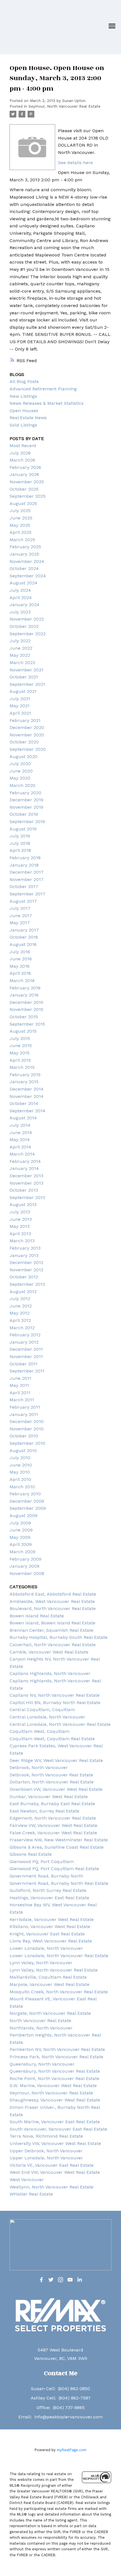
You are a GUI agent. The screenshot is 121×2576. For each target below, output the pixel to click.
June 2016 (21, 959)
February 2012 (25, 1335)
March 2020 (23, 785)
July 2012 (20, 1299)
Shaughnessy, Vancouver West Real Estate (55, 2100)
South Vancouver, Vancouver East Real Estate (58, 2129)
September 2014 (27, 1111)
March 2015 (22, 1067)
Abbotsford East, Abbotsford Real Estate (53, 1594)
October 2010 (24, 1436)
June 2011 (20, 1378)
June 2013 (21, 1219)
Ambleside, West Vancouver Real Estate (52, 1601)
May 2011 (19, 1385)
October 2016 (24, 937)
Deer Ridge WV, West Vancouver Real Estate (56, 1760)
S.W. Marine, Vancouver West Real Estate (53, 2086)
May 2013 (20, 1226)
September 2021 (27, 684)
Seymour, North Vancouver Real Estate (64, 106)
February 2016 (25, 988)
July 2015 (20, 1038)
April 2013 (20, 1234)
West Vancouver (27, 2180)
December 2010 (27, 1421)
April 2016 (20, 973)
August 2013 (23, 1205)
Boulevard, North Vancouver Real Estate (53, 1608)
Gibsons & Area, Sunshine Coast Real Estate (57, 1847)
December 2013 (26, 1176)
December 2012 (26, 1262)
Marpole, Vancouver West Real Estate (50, 1984)
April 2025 (21, 532)
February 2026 (25, 467)
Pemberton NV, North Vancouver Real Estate (57, 2049)
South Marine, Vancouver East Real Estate (55, 2122)
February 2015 (25, 1075)
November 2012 (26, 1270)
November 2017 (27, 879)
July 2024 (20, 590)
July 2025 (20, 511)
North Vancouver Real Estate (40, 2021)
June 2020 (21, 771)
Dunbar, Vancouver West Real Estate (49, 1797)
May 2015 (20, 1053)
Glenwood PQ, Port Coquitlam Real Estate (54, 1869)
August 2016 (23, 944)
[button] (41, 2280)
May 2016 (20, 966)
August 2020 (23, 757)
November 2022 (27, 619)
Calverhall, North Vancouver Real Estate (53, 1645)
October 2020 (24, 742)
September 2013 (27, 1197)
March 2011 (22, 1400)
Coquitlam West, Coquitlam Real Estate (52, 1739)
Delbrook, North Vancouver (39, 1767)
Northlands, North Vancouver (41, 2028)
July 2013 (20, 1212)
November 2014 (27, 1096)
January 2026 (24, 474)
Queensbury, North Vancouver (42, 2064)
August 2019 (23, 829)
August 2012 (23, 1292)
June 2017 (21, 916)
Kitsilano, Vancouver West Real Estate (50, 1926)
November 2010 (27, 1429)
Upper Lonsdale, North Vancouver (46, 2158)
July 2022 (20, 641)
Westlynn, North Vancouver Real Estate (51, 2187)
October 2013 (24, 1190)
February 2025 (25, 547)
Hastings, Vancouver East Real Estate (49, 1898)
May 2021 (20, 706)
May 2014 (20, 1140)
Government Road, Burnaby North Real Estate (59, 1883)
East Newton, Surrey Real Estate (44, 1811)
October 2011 (23, 1364)
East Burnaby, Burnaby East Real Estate (52, 1804)
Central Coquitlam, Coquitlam (42, 1710)
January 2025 (24, 554)
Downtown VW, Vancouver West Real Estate (56, 1789)
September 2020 (28, 749)
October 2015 (24, 1017)
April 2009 (21, 1544)
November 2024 (27, 561)
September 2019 (27, 822)
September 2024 (28, 576)
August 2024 (23, 583)
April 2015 (20, 1060)
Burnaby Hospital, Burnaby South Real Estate (59, 1637)
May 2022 (20, 655)
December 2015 (26, 1002)
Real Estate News (28, 418)
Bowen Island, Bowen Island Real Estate (52, 1623)
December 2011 (26, 1349)
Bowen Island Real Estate (37, 1616)
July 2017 (20, 908)
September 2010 (27, 1443)
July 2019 (20, 836)
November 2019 (26, 807)
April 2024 (21, 598)
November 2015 (26, 1009)
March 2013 (22, 1241)
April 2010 (20, 1479)
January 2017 (24, 930)
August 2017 (23, 901)
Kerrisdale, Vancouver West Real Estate (52, 1919)
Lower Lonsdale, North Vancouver (46, 1948)
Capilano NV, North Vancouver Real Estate (55, 1695)
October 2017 (24, 886)
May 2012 (20, 1313)
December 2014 (27, 1089)
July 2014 (20, 1125)
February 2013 (25, 1248)
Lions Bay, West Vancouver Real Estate (51, 1941)
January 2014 (24, 1168)
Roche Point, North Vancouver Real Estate (54, 2078)
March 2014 (22, 1154)
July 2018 (20, 843)
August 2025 (23, 503)
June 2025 (21, 518)
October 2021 (24, 677)
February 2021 (25, 720)
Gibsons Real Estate (31, 1854)
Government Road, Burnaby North (46, 1876)
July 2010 (20, 1458)
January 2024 (24, 605)
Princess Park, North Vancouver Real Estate (56, 2057)
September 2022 (28, 634)
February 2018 (25, 858)
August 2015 (23, 1031)
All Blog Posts (24, 381)
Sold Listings (23, 425)
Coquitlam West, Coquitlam (40, 1731)
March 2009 (23, 1552)
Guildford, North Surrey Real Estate (48, 1890)
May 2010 (20, 1472)
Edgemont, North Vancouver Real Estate (53, 1818)
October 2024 (24, 568)
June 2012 (21, 1306)
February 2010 (25, 1494)
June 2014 (21, 1133)
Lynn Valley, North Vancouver (41, 1963)
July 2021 (20, 699)
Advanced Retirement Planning (43, 389)
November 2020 (27, 735)
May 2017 (20, 923)
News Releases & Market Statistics (47, 403)
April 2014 (20, 1147)
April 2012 (20, 1320)
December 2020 (27, 727)
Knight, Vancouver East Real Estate (47, 1934)
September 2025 (28, 496)
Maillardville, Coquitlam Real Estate (48, 1977)
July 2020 (20, 764)
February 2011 (25, 1407)
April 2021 (20, 713)
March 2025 (22, 540)
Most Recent (23, 446)
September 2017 (27, 894)
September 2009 (28, 1508)
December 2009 (27, 1501)
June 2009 (21, 1530)
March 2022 (22, 663)
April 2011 (20, 1393)
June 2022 (21, 648)
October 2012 (24, 1277)
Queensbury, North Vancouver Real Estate (55, 2071)
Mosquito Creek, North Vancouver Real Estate (59, 1992)
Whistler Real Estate (31, 2194)
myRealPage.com (72, 2450)
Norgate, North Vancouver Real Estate (50, 2013)
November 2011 (26, 1356)
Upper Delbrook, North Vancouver (46, 2151)
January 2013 (24, 1255)
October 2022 (24, 626)
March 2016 (22, 981)
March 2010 (22, 1487)
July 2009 (20, 1523)
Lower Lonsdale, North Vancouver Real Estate (59, 1956)
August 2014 (23, 1118)
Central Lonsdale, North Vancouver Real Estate (60, 1724)
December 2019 (26, 800)
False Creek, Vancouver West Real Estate (53, 1833)
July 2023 (20, 612)
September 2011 (27, 1371)
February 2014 (25, 1161)
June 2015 (21, 1046)
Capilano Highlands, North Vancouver (50, 1673)
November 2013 (26, 1183)
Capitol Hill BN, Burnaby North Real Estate (55, 1703)
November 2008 (27, 1573)
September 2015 (27, 1024)
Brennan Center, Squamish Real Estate (51, 1630)
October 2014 (24, 1103)
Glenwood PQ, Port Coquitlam (42, 1862)
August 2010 (23, 1451)
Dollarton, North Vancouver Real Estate (52, 1782)
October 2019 (24, 814)
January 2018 (24, 865)
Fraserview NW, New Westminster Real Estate (59, 1840)
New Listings (23, 396)
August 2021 (23, 691)
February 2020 (25, 793)
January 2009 (24, 1566)
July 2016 (20, 952)
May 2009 (20, 1537)
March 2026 (22, 460)
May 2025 (20, 525)
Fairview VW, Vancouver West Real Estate (53, 1825)
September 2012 (27, 1284)
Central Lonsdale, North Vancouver (47, 1717)
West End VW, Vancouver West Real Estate (55, 2172)
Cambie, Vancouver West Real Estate (49, 1652)
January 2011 (24, 1414)
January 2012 (24, 1342)
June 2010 (21, 1465)
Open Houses (24, 411)
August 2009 (23, 1516)
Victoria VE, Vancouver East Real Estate (52, 2165)
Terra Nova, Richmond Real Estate (46, 2136)
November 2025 (27, 482)
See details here (75, 163)
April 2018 (20, 850)
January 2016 (24, 995)
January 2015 (24, 1082)
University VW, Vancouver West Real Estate (55, 2143)
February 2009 (25, 1559)
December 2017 (27, 872)
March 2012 (22, 1328)
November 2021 (26, 670)
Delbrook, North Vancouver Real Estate (51, 1775)
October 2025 (24, 489)
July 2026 (20, 453)
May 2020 (20, 778)
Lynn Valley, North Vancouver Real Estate (54, 1970)
